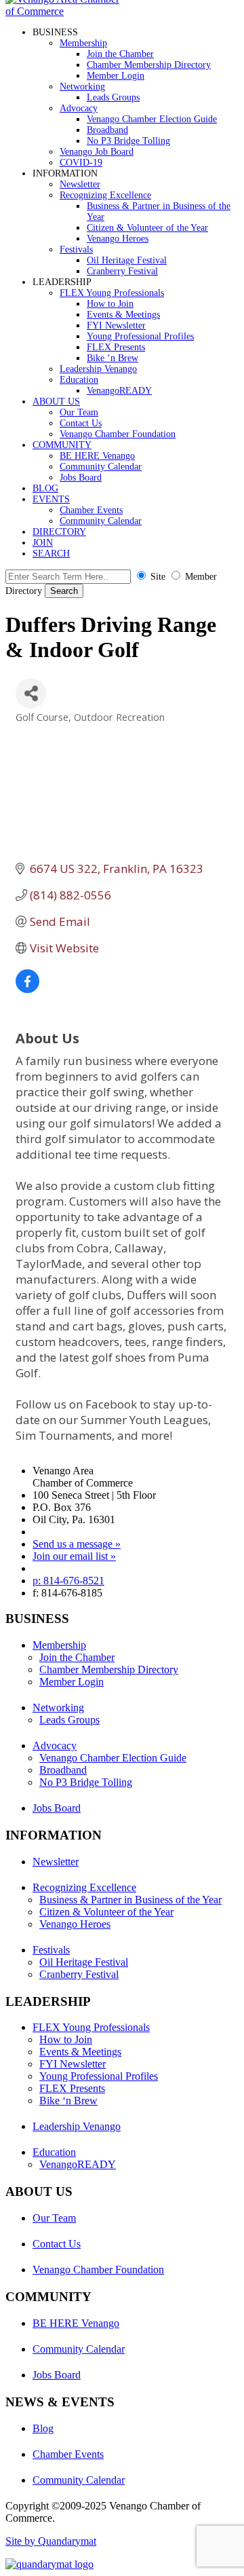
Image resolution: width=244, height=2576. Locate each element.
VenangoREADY (119, 391)
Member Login (116, 76)
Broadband (107, 130)
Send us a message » (77, 1544)
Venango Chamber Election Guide (152, 119)
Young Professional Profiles (140, 336)
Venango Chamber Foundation (118, 434)
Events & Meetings (123, 315)
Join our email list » (74, 1556)
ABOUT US (56, 402)
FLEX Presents (116, 347)
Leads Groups (113, 97)
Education (79, 380)
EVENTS (51, 499)
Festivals (76, 249)
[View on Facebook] (27, 989)
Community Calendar (101, 467)
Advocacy (79, 108)
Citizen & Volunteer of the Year (147, 228)
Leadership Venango (98, 369)
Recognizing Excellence (105, 195)
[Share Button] (31, 693)
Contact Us (81, 423)
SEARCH (51, 554)
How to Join (110, 304)
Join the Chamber (120, 54)
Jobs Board (81, 478)
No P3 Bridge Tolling (128, 141)
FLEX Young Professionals (112, 293)
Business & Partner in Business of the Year (130, 1900)
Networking (82, 87)
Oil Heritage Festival (127, 260)
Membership (83, 43)
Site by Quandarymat (51, 2541)
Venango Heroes (118, 239)
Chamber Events (91, 510)
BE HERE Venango (97, 456)
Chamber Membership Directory (149, 65)
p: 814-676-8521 (68, 1581)
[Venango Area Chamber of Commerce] (66, 11)
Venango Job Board (97, 152)
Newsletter (80, 184)
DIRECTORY (59, 532)
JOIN (43, 543)
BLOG (45, 488)
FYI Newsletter (116, 325)
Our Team (79, 412)
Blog (43, 2428)
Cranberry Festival (122, 271)
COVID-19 (81, 163)
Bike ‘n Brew (113, 358)
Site (158, 577)
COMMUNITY (62, 445)
